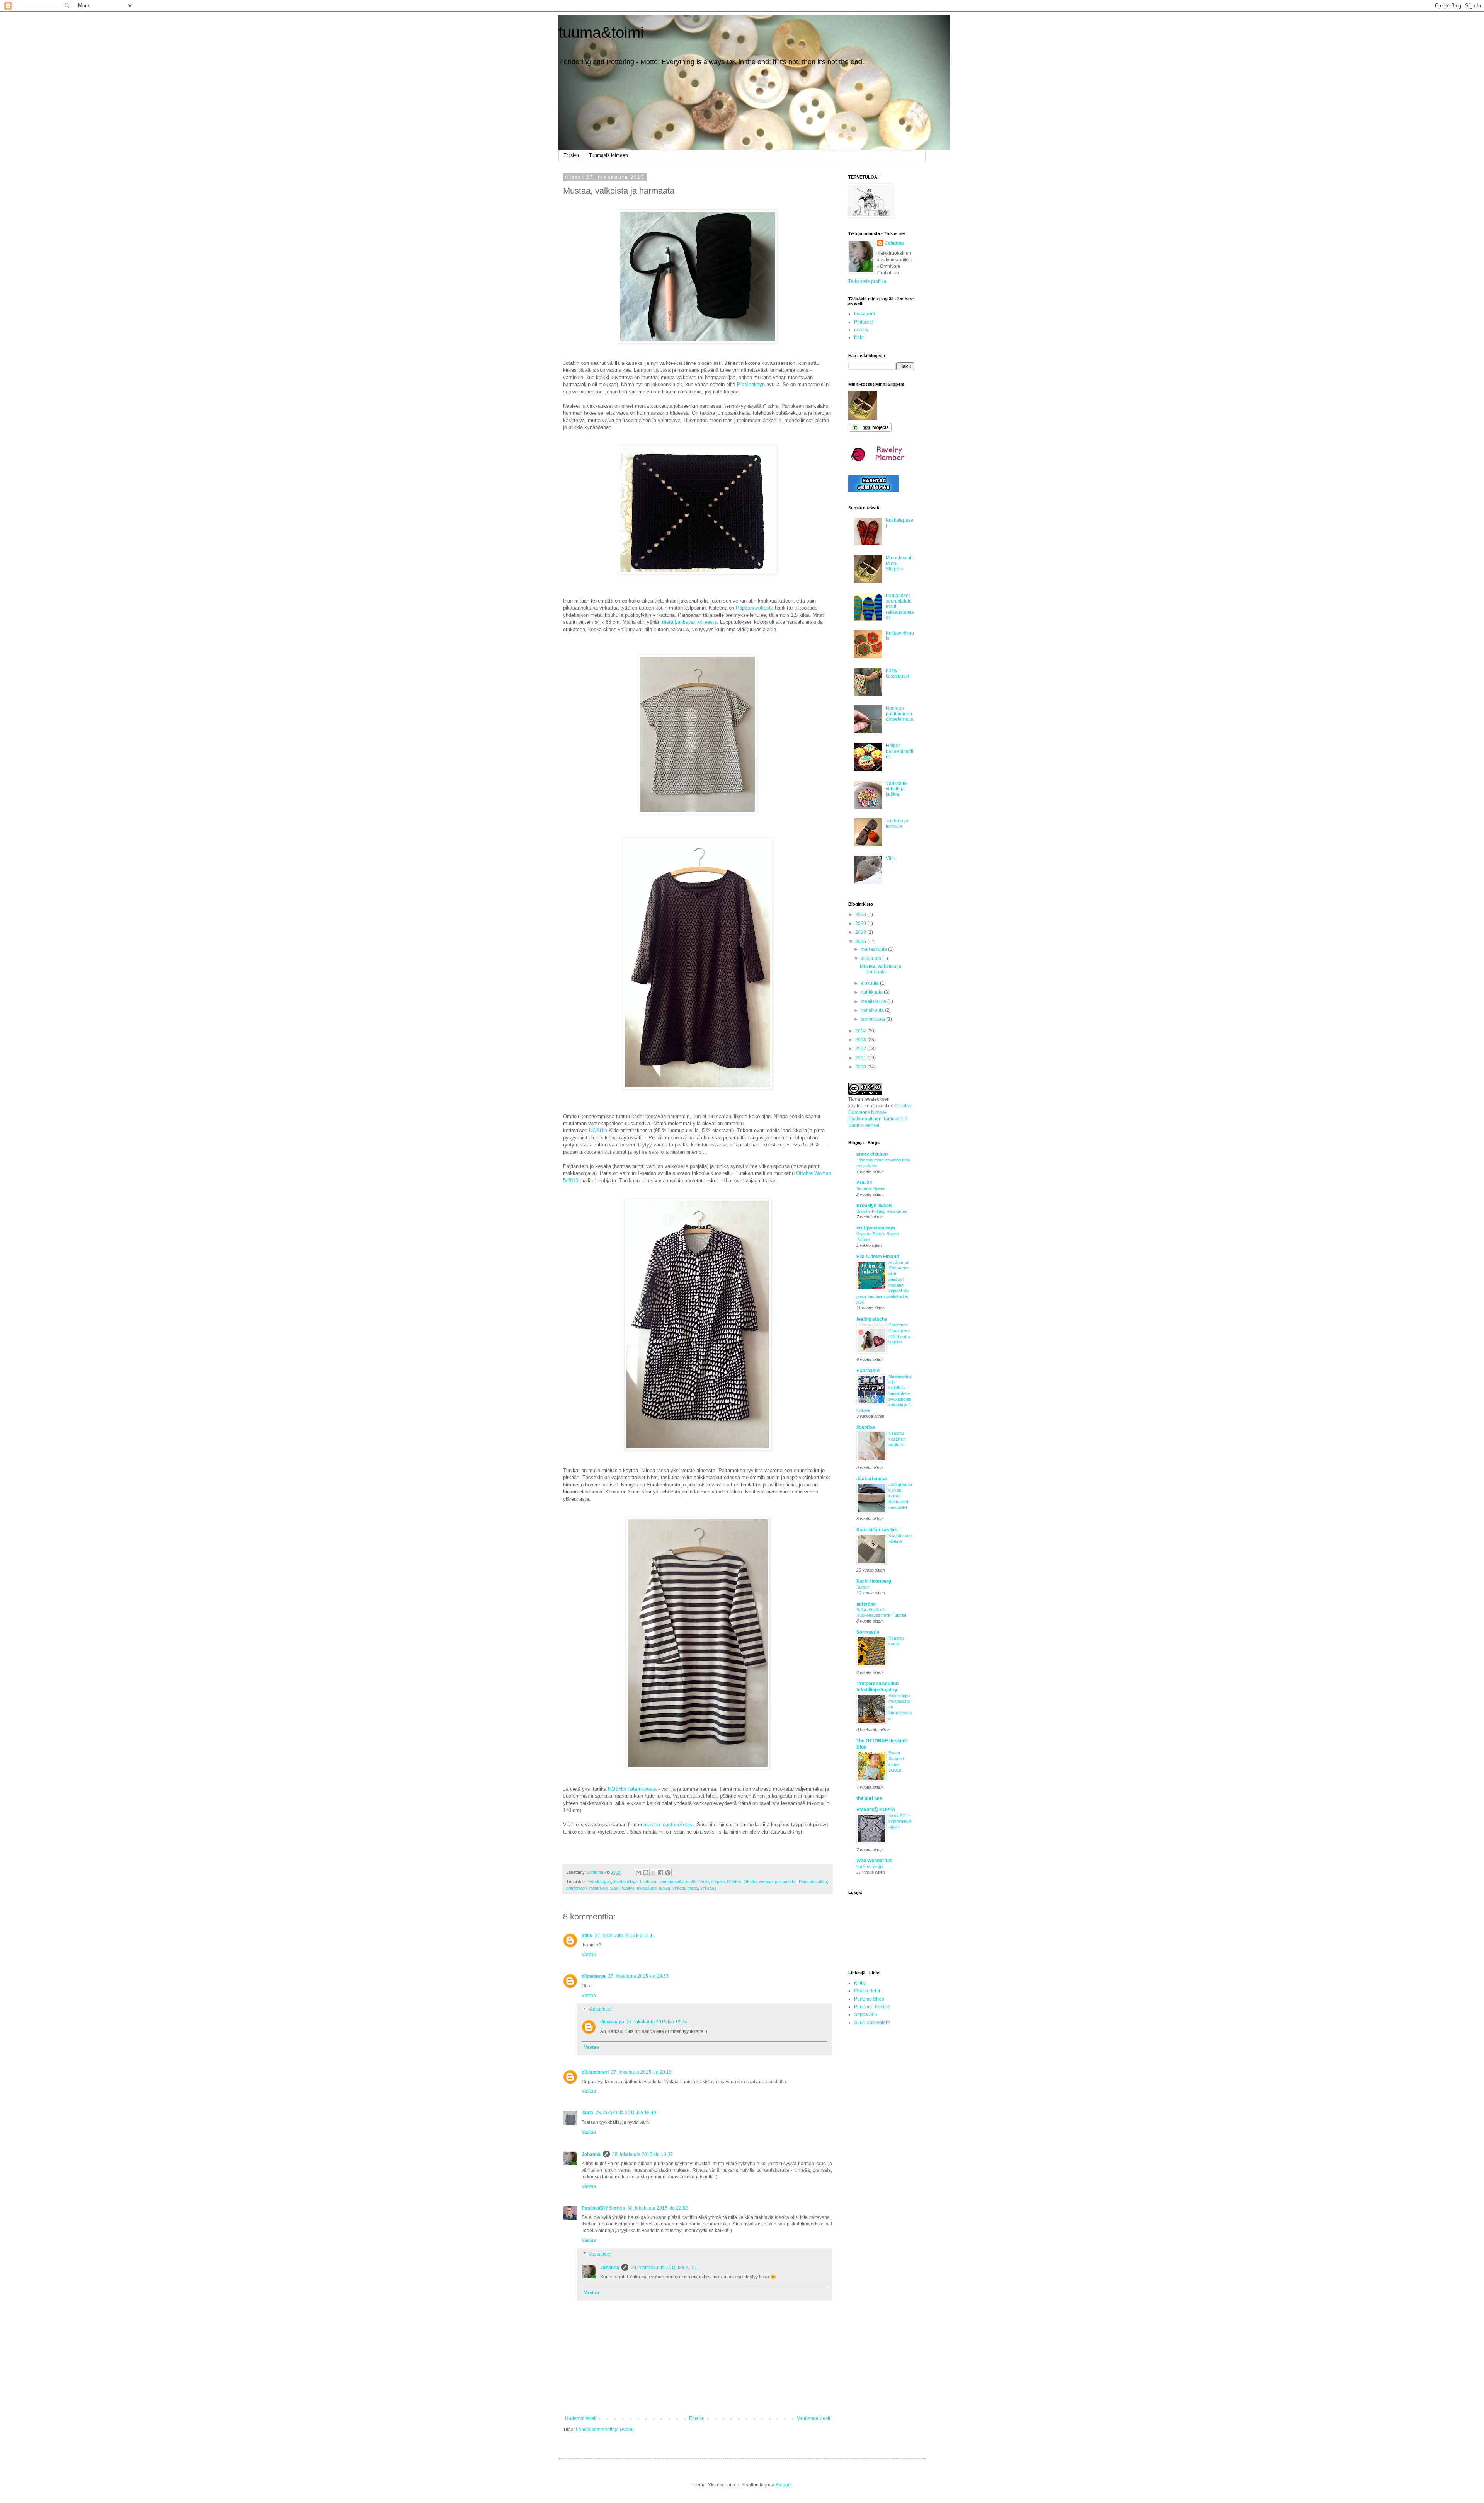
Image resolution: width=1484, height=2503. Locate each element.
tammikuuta (873, 1019)
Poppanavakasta (755, 608)
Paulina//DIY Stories (603, 2208)
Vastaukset (600, 2009)
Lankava (648, 1882)
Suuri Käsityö (622, 1888)
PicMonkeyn (751, 384)
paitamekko (786, 1882)
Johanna (591, 2154)
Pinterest (863, 322)
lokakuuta (871, 959)
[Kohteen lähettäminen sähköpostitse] (638, 1873)
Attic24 (864, 1183)
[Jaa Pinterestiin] (668, 1873)
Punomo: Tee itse (872, 2007)
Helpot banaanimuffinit (899, 751)
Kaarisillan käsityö (877, 1530)
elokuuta (870, 983)
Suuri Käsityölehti (872, 2023)
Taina (587, 2113)
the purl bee (869, 1798)
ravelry (861, 330)
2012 (861, 1049)
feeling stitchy (872, 1319)
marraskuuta (874, 949)
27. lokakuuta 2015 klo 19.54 (657, 2022)
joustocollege (625, 1882)
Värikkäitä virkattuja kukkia (896, 789)
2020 (861, 923)
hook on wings (870, 1866)
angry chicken (872, 1154)
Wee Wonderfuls (874, 1861)
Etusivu (571, 155)
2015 (861, 942)
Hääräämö (868, 1371)
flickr (859, 337)
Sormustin (868, 1632)
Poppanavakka (813, 1882)
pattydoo (866, 1604)
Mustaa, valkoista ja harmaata (881, 969)
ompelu (718, 1882)
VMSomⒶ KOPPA (876, 1810)
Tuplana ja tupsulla (897, 824)
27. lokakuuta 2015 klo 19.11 (625, 1936)
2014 (861, 1031)
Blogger (784, 2485)
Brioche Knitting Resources (882, 1211)
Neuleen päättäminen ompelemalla (899, 714)
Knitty (860, 1983)
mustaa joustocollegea (669, 1824)
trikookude (647, 1888)
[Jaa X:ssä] (653, 1873)
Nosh (704, 1882)
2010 (861, 1067)
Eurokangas (600, 1882)
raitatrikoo (598, 1888)
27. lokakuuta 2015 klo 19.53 (638, 1976)
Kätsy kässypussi (897, 673)
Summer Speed (871, 1188)
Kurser (863, 1587)
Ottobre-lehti (867, 1991)
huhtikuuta (872, 992)
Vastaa (589, 1955)
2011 (861, 1058)
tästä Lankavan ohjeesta (689, 622)
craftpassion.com (876, 1228)
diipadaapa (594, 1976)
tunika (665, 1888)
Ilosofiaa (866, 1427)
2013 (861, 1040)
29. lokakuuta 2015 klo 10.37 (642, 2154)
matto (691, 1882)
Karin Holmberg (874, 1581)
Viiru (891, 858)
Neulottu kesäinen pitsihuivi (897, 1439)
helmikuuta (873, 1010)
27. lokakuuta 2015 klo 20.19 (641, 2072)
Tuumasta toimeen (608, 155)
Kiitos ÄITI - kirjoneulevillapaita (900, 1821)
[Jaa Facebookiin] (660, 1873)
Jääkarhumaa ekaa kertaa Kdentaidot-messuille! (900, 1496)
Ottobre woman (758, 1882)
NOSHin (598, 1130)
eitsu (587, 1936)
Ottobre (734, 1882)
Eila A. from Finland (878, 1257)
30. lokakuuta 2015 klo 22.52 (658, 2208)
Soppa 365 (866, 2014)
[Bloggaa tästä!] (646, 1873)
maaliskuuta (874, 1001)
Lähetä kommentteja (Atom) (605, 2430)
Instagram (865, 314)
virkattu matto (685, 1888)
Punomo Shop (869, 1999)
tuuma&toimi (601, 32)
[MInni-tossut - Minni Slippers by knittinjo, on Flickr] (863, 418)
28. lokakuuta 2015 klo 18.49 (626, 2113)
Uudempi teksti (581, 2418)
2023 (861, 914)
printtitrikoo (576, 1888)
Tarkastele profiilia (867, 281)
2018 (861, 932)
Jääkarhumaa (872, 1479)
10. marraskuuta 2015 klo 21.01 (664, 2268)
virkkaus (708, 1888)
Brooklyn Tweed (874, 1206)
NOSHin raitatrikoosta (632, 1789)
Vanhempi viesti (813, 2418)
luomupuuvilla (671, 1882)
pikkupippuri (595, 2072)
